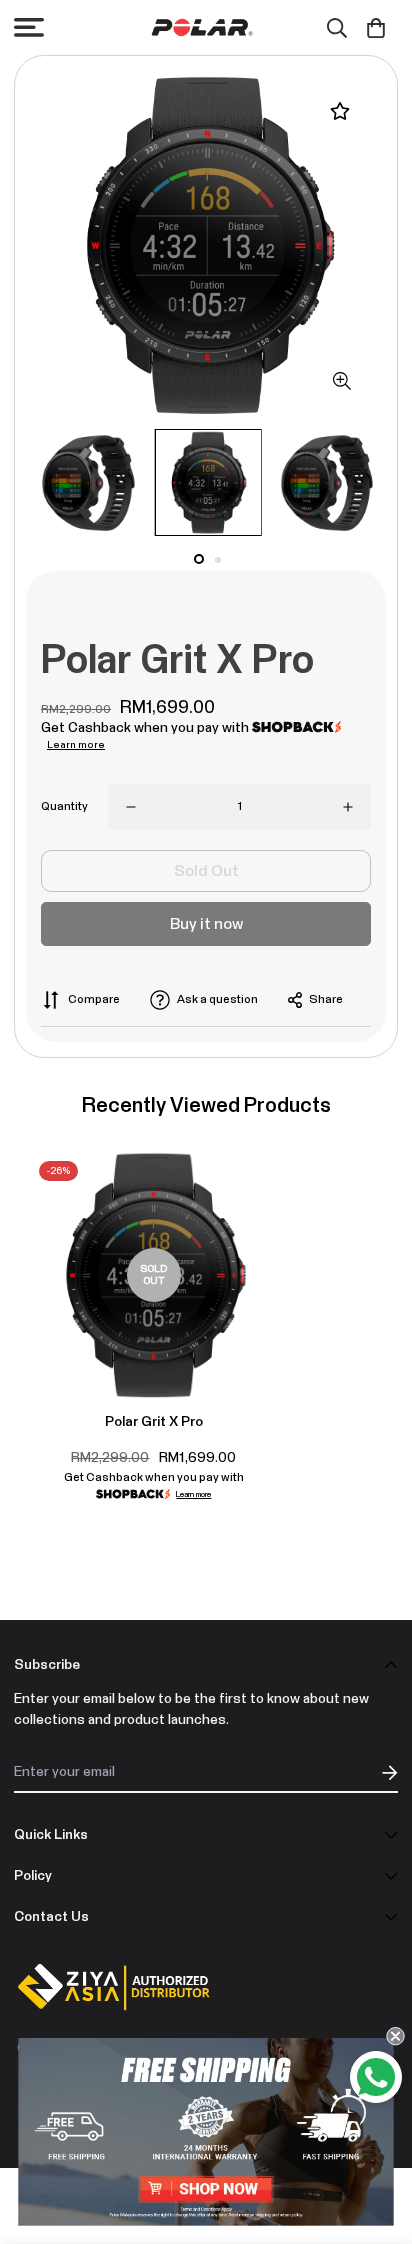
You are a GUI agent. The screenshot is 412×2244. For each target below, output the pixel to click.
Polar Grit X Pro (154, 1422)
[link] (205, 2132)
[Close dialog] (395, 2036)
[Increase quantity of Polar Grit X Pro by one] (348, 807)
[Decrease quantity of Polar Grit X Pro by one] (131, 807)
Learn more (76, 745)
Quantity (64, 807)
